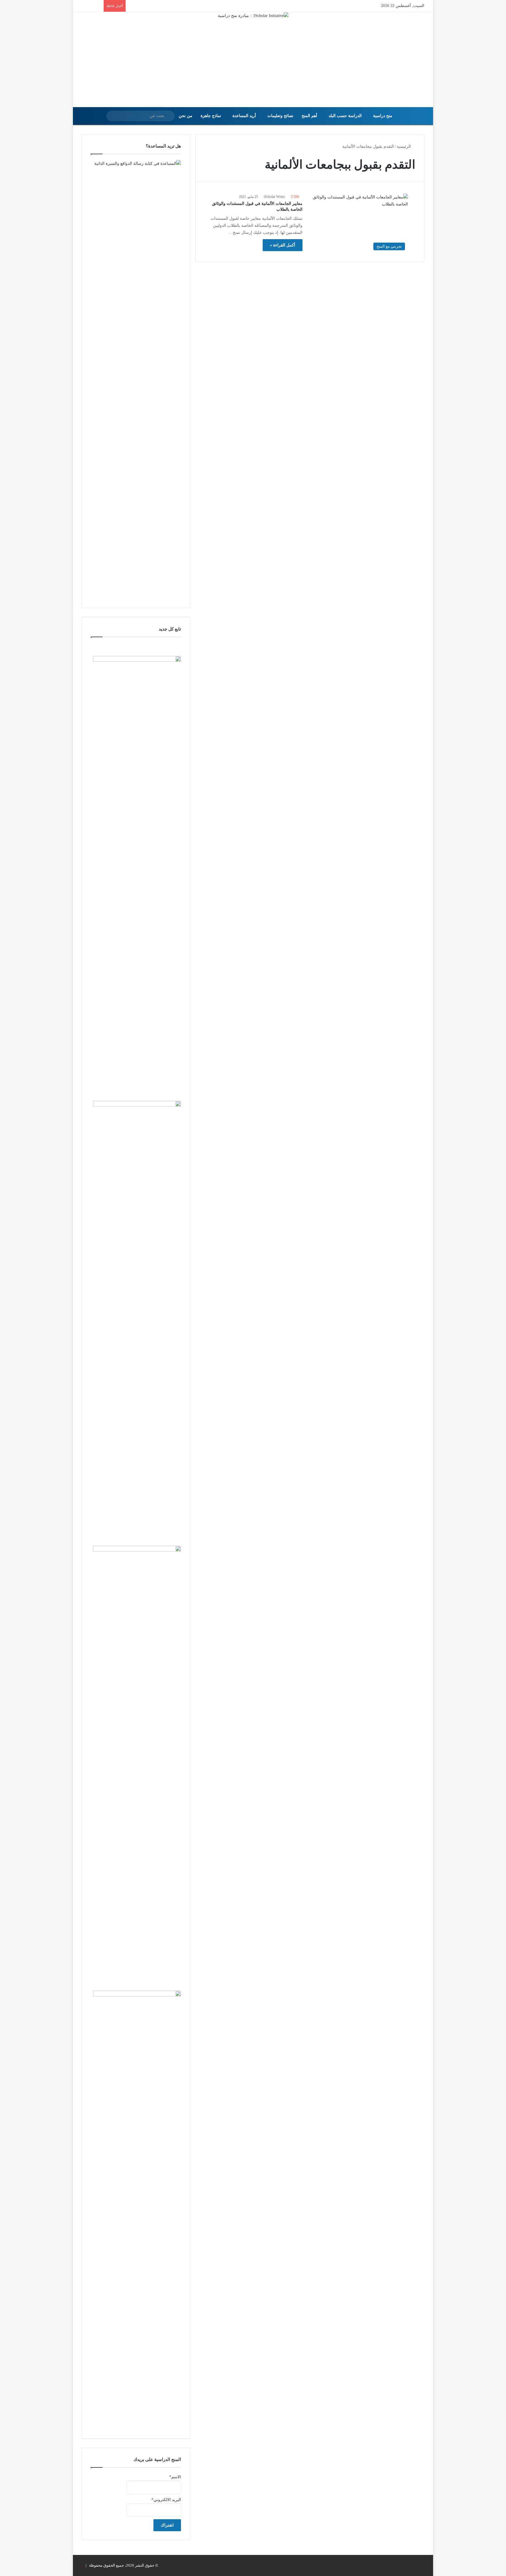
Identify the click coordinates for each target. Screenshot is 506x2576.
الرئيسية (404, 146)
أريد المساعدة (244, 116)
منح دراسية (383, 116)
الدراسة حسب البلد (345, 116)
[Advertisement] (253, 63)
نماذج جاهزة (211, 116)
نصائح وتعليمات (280, 116)
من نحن (186, 116)
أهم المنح (309, 116)
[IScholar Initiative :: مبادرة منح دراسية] (253, 16)
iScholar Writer (274, 197)
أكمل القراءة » (283, 245)
